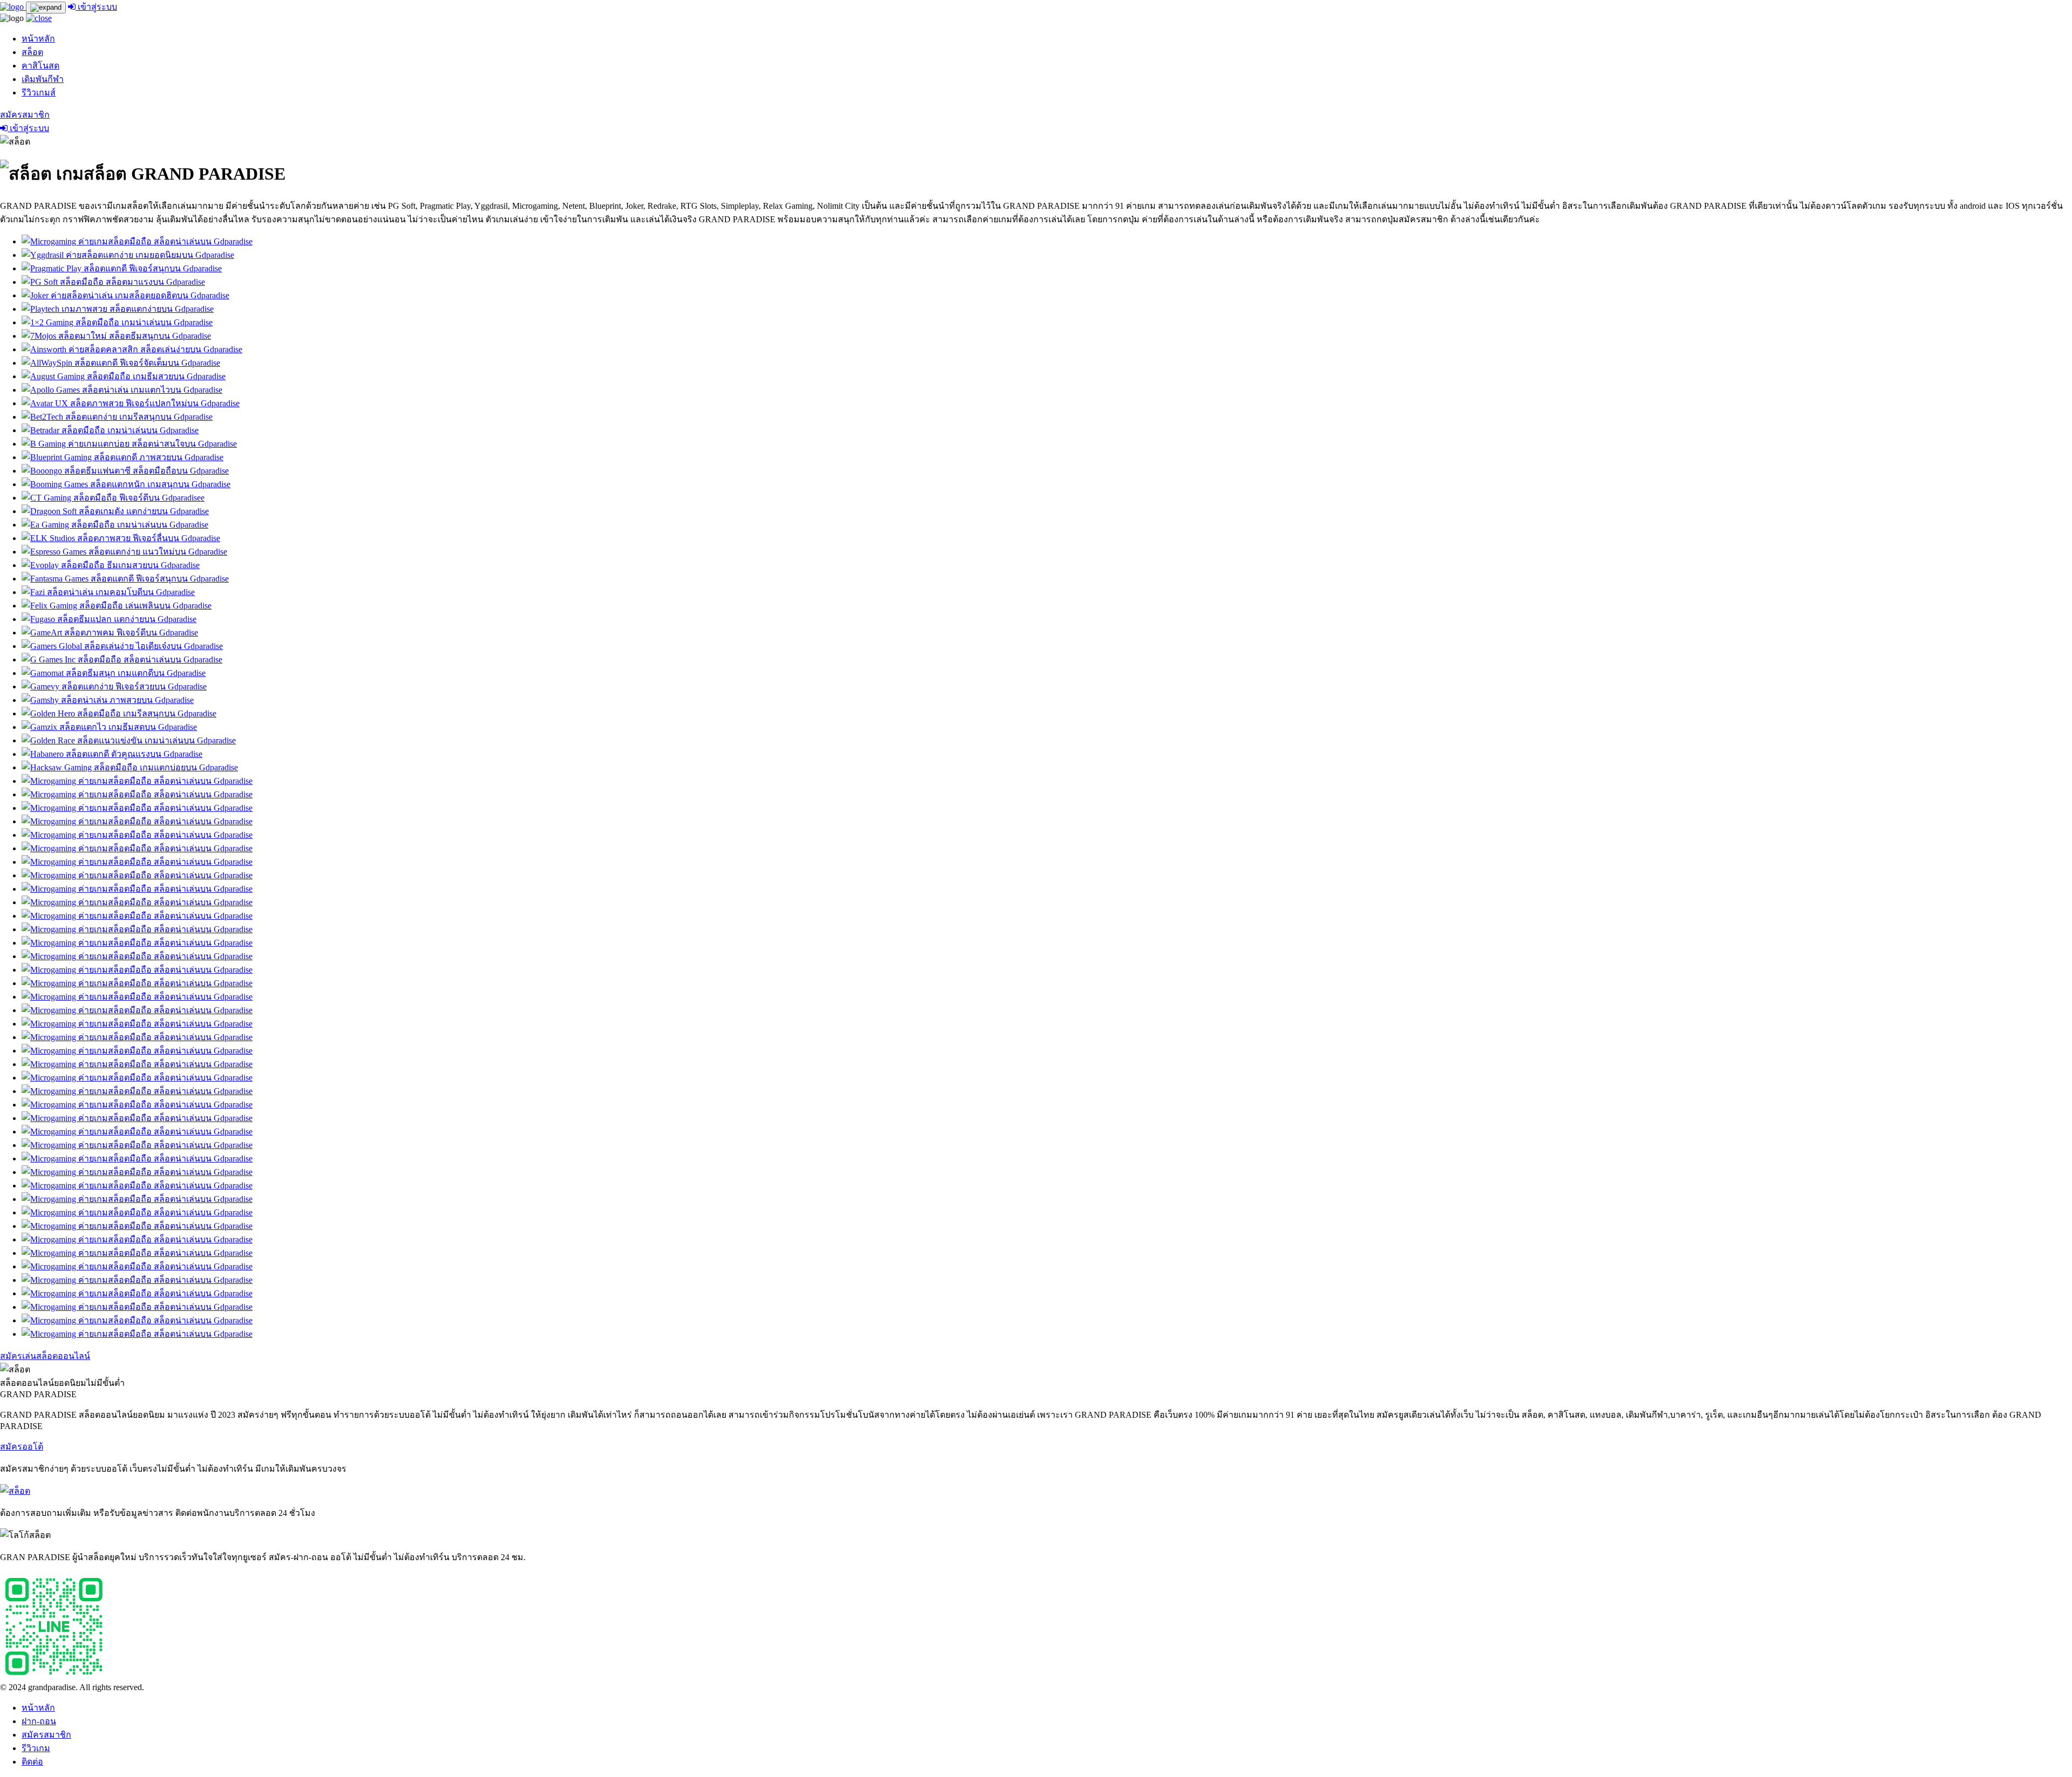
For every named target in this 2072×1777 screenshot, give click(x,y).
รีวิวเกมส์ (39, 93)
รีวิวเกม (36, 1748)
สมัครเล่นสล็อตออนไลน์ (45, 1356)
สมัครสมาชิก (25, 115)
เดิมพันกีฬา (43, 79)
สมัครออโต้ (22, 1447)
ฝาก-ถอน (39, 1721)
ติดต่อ (32, 1762)
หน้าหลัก (38, 39)
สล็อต (32, 52)
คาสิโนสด (40, 66)
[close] (39, 18)
